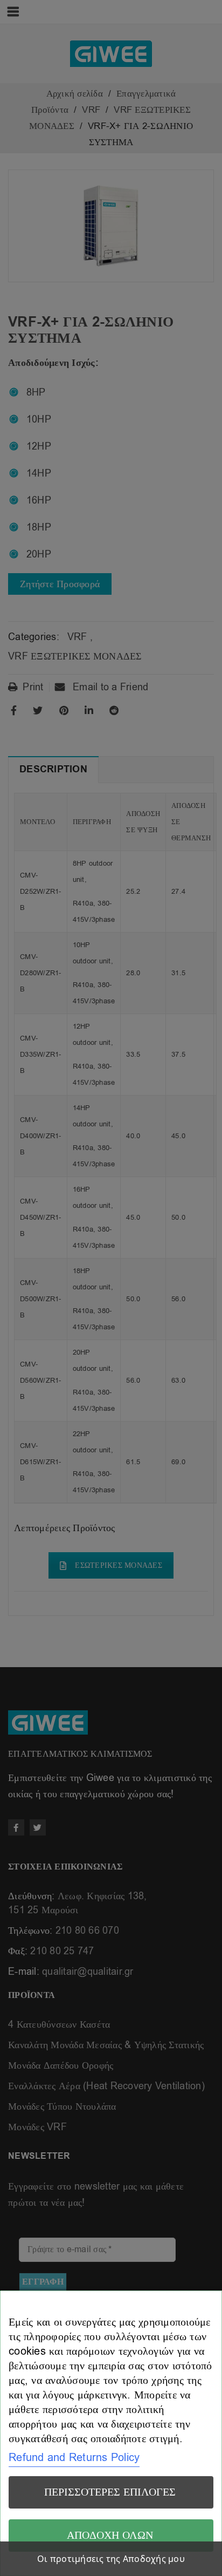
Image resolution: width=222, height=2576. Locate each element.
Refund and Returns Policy (74, 2458)
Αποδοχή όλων (110, 2535)
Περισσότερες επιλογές (110, 2492)
